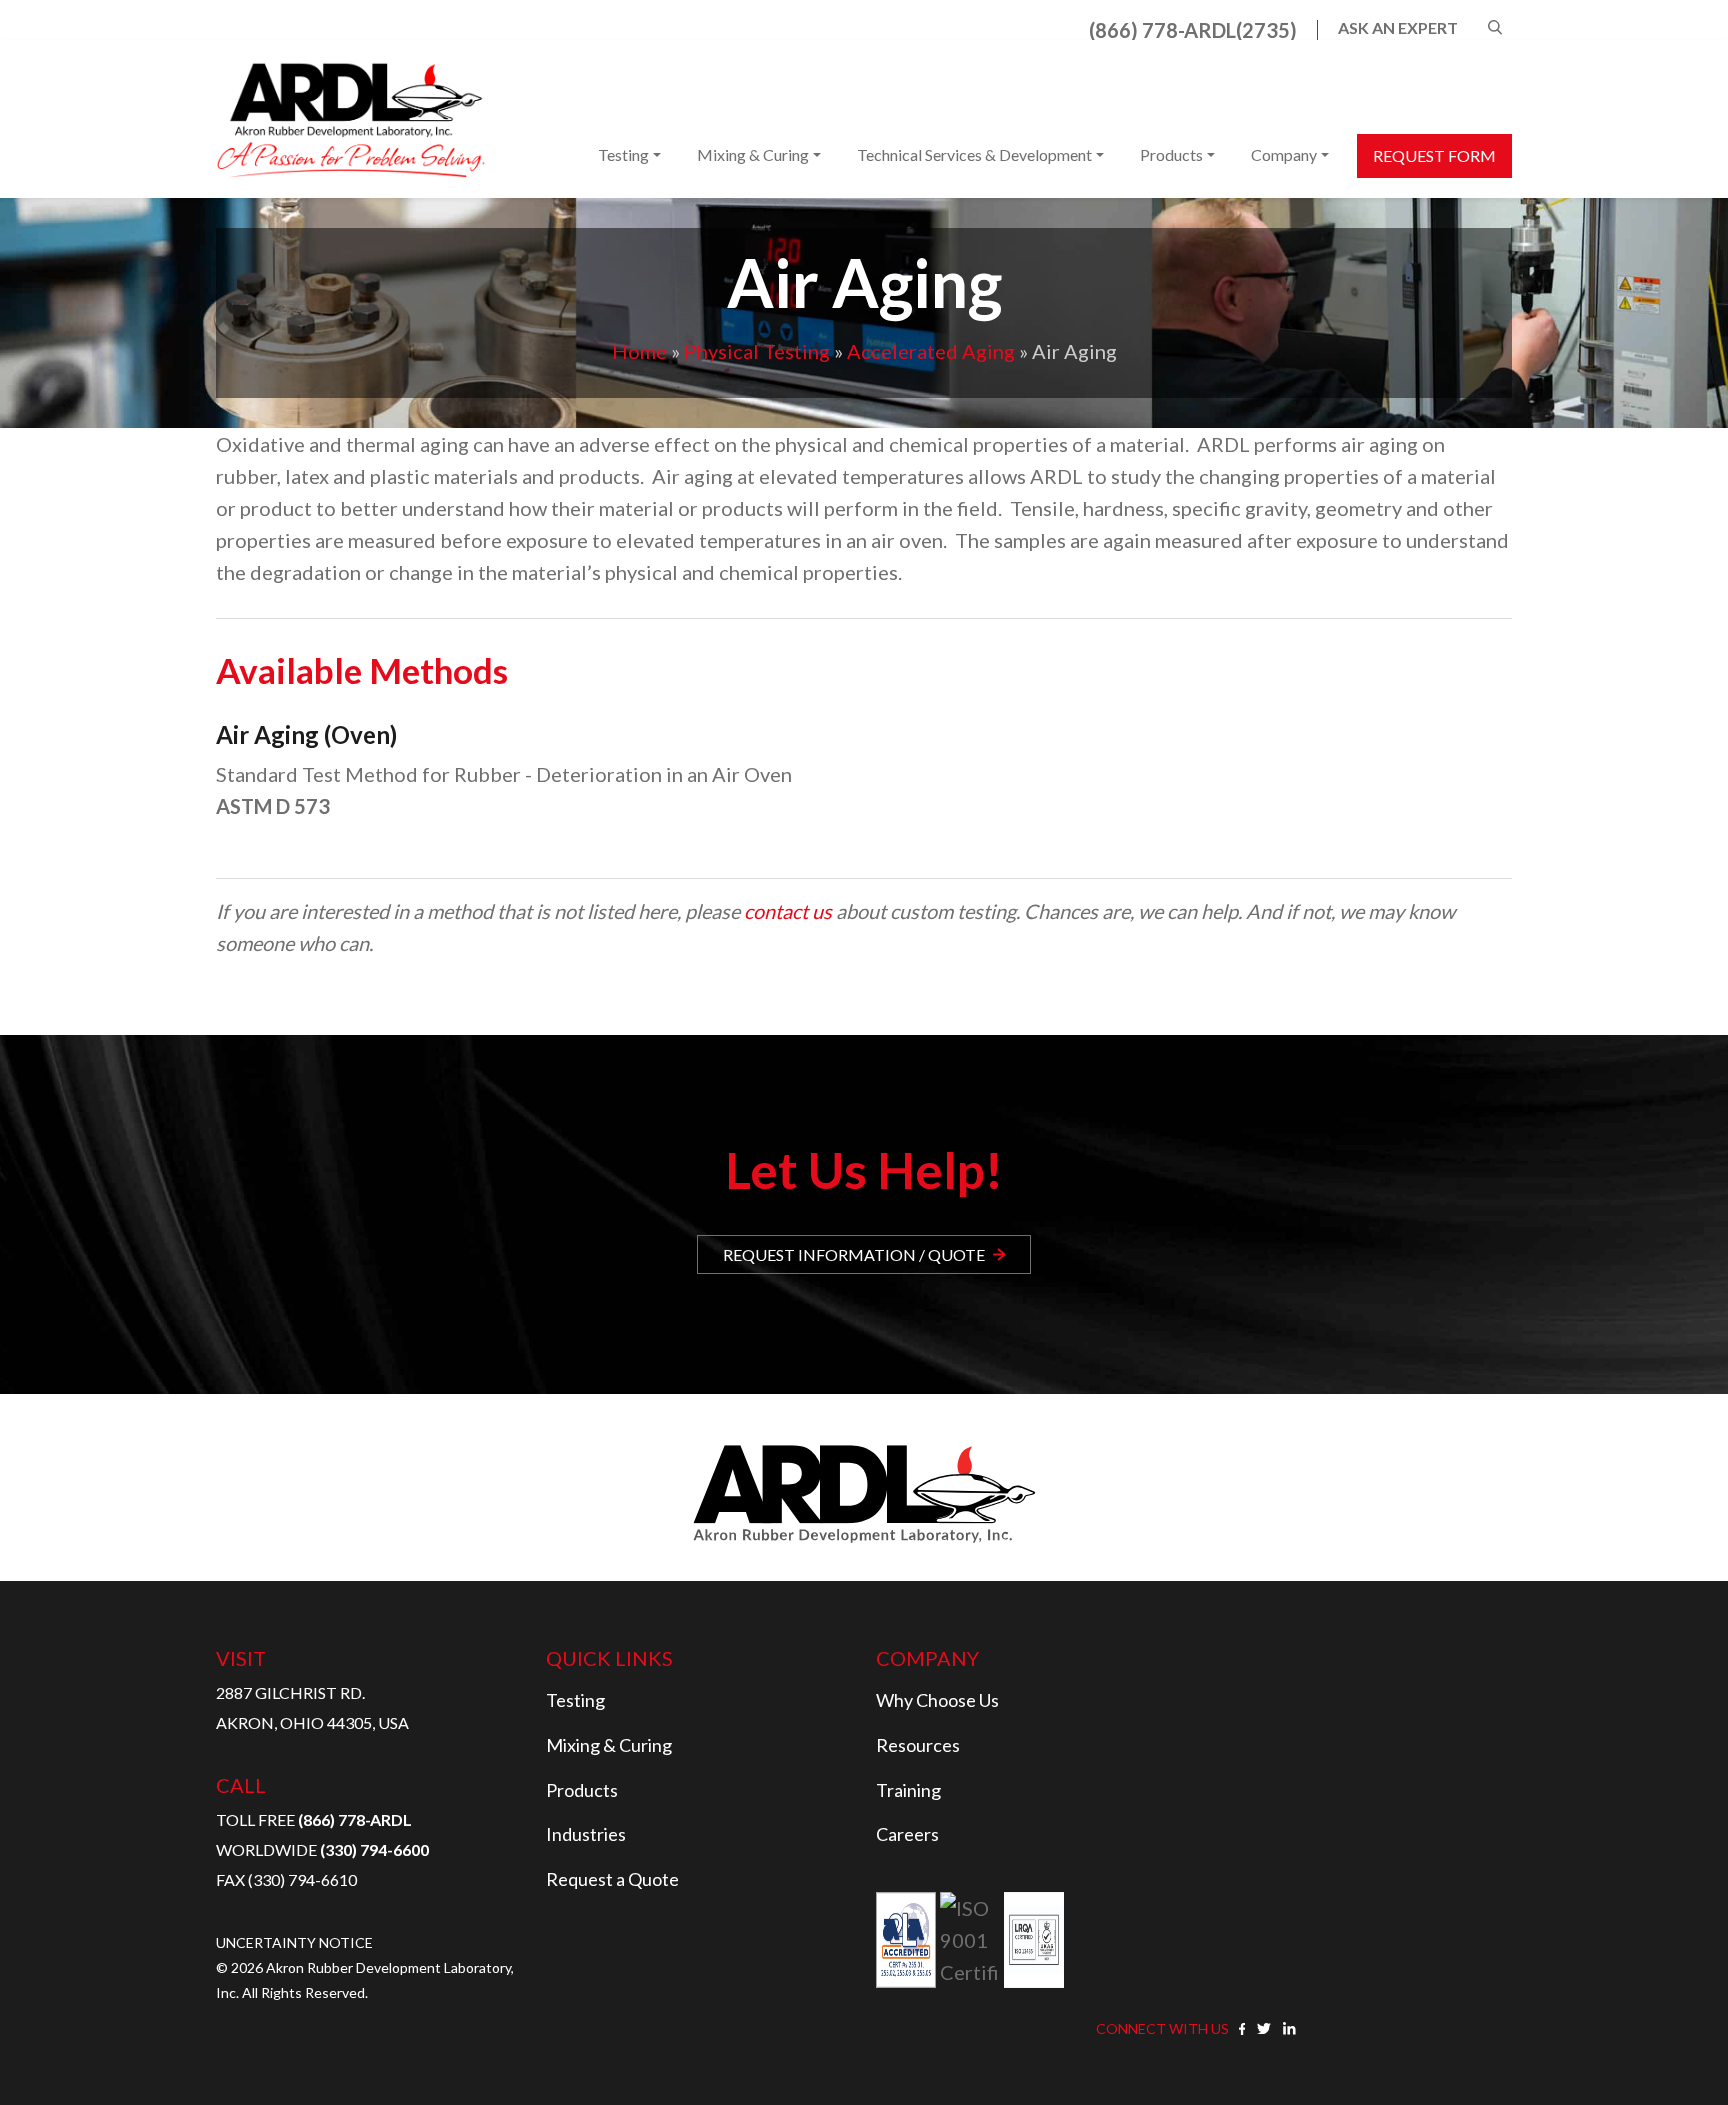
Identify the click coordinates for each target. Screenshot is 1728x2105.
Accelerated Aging (931, 351)
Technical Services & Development (974, 154)
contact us (788, 911)
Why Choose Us (937, 1700)
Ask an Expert (1398, 28)
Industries (586, 1834)
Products (1171, 154)
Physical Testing (757, 351)
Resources (918, 1745)
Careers (907, 1834)
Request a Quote (612, 1879)
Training (908, 1790)
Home (639, 351)
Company (1284, 154)
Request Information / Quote (854, 1254)
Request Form (1434, 155)
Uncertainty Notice (294, 1942)
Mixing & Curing (753, 154)
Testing (623, 154)
